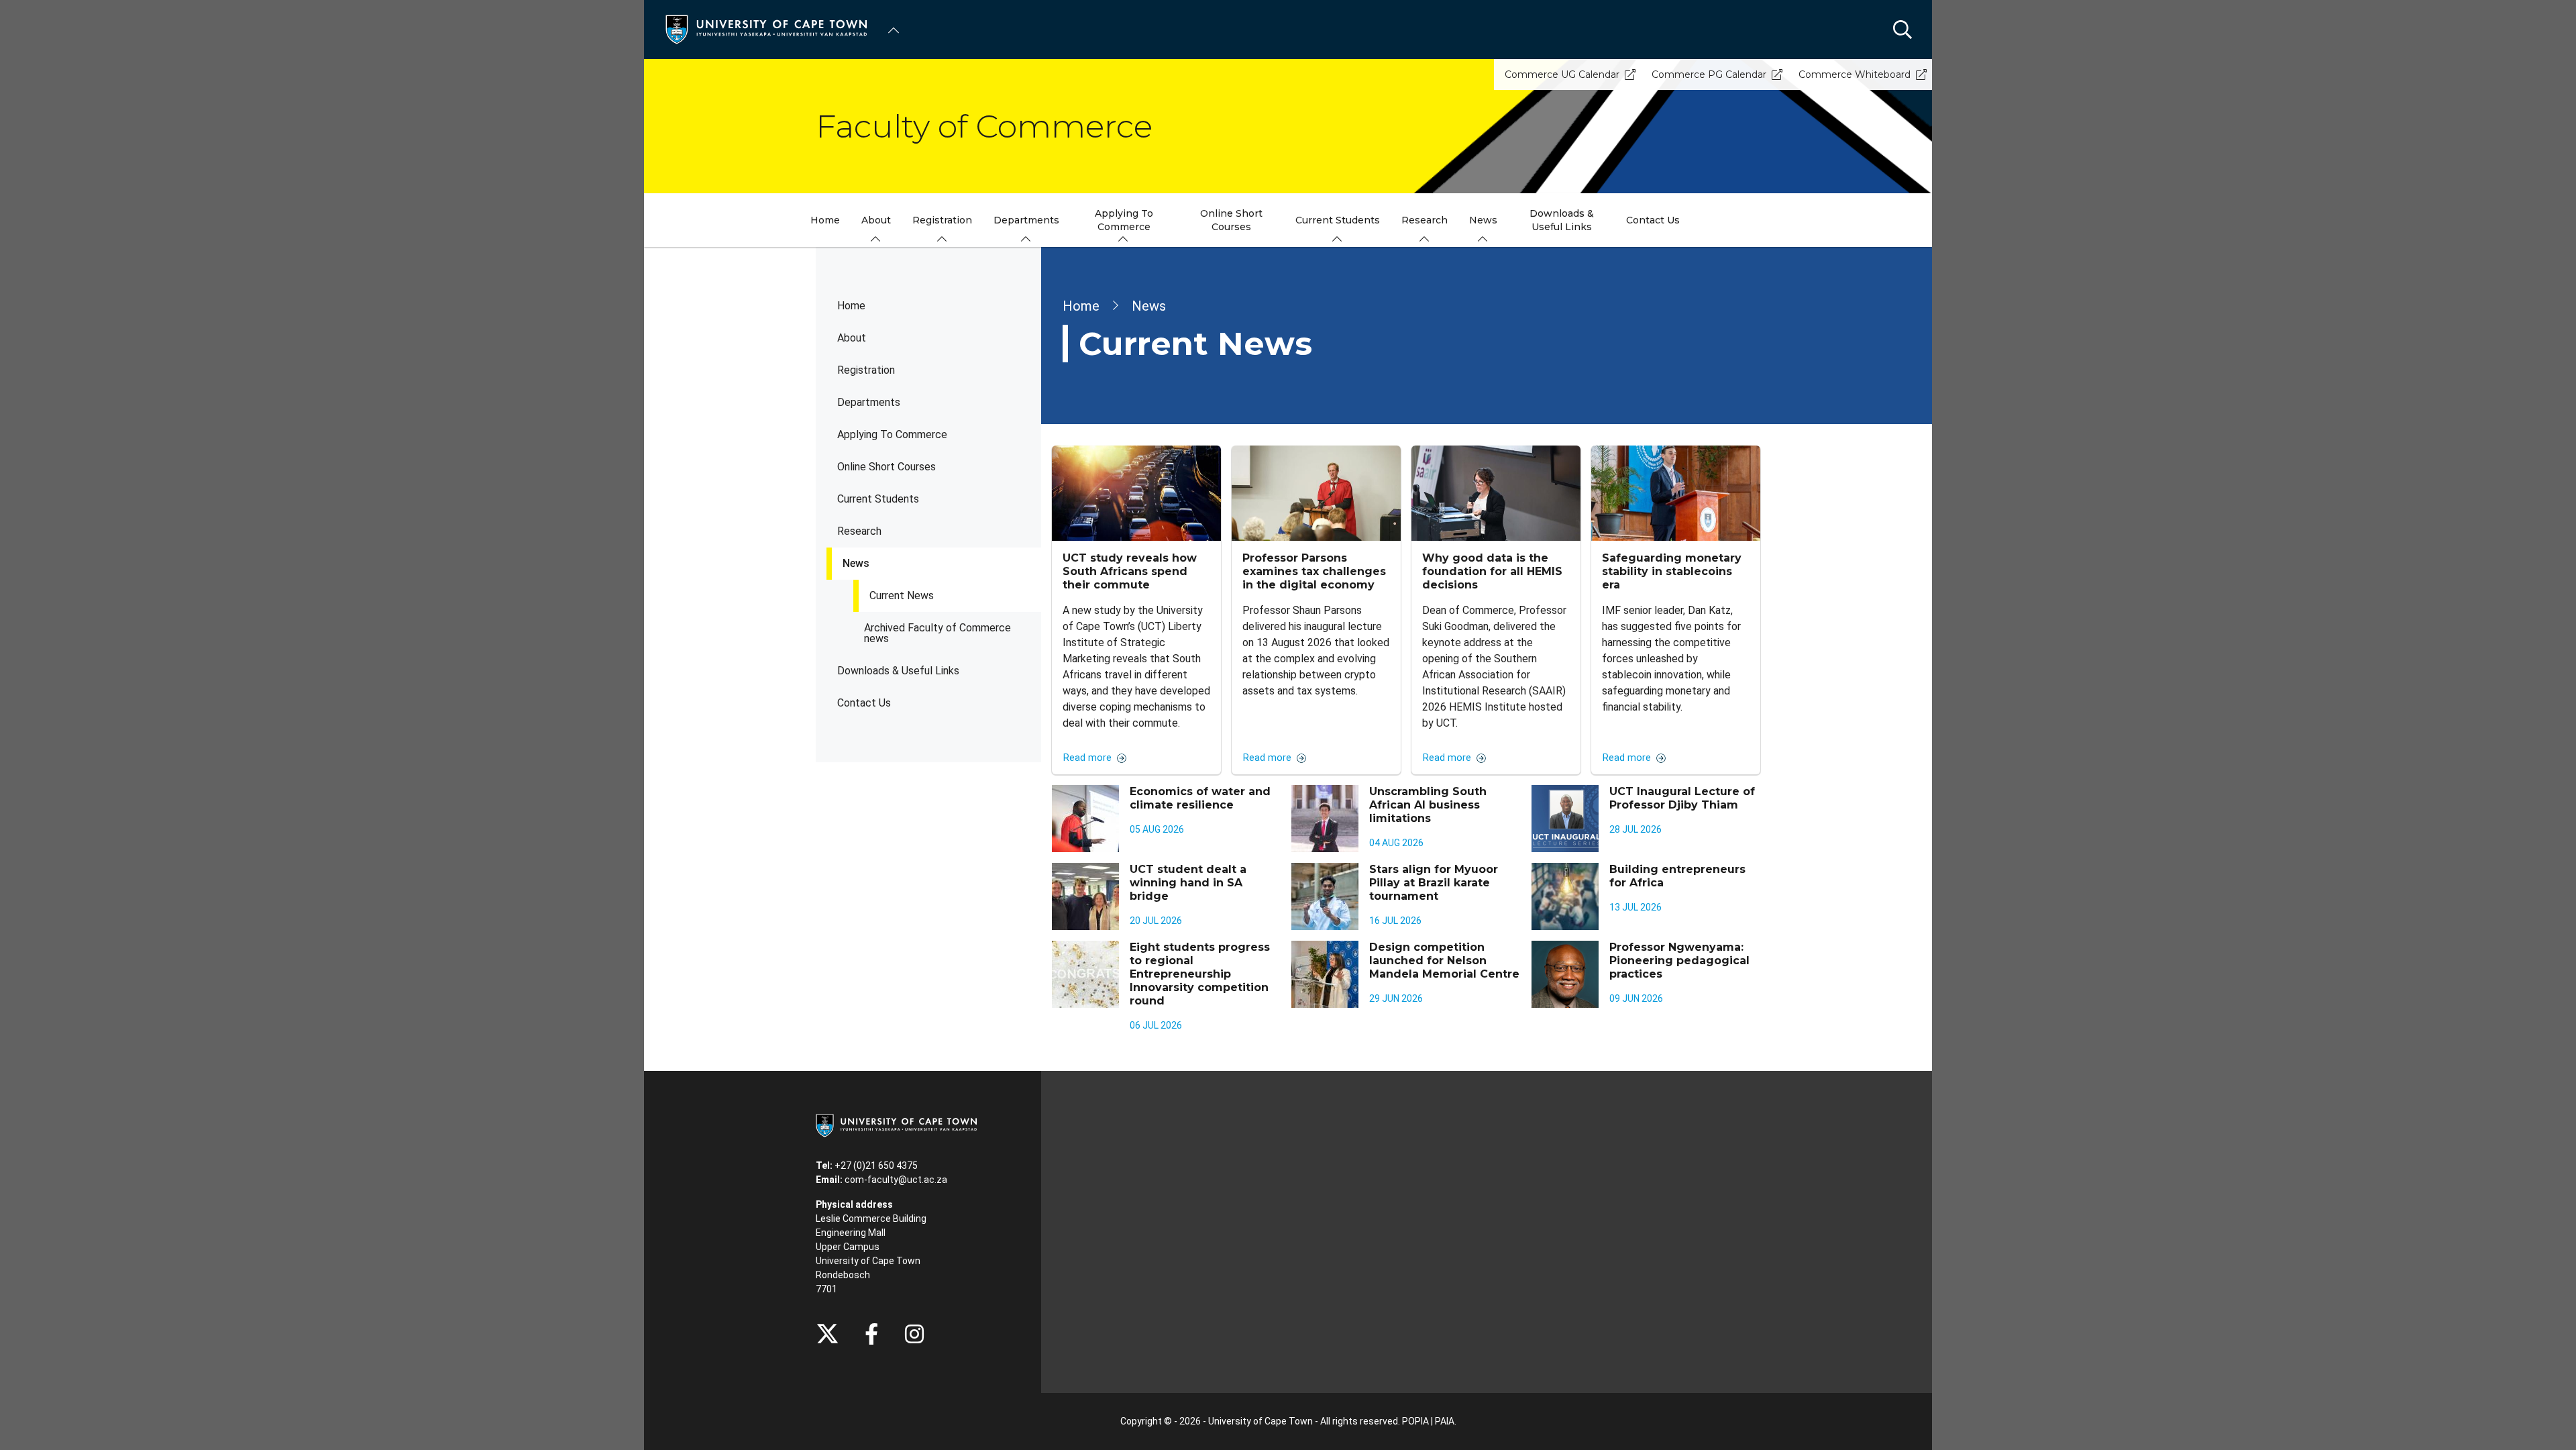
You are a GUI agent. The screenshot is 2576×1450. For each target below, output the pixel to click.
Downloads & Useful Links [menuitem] (1562, 220)
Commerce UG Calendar (1562, 74)
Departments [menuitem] (1026, 220)
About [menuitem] (876, 220)
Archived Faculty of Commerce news (937, 633)
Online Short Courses (887, 467)
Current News (902, 595)
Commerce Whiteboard (1855, 74)
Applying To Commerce (892, 434)
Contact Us (864, 703)
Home (851, 306)
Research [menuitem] (1425, 220)
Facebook (871, 1334)
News (856, 563)
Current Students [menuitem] (1338, 220)
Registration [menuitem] (942, 220)
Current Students (878, 499)
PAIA (1445, 1421)
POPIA (1415, 1421)
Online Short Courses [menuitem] (1231, 220)
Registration (866, 370)
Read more (1087, 758)
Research (859, 531)
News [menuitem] (1483, 220)
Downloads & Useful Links (898, 671)
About (852, 338)
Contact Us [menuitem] (1653, 220)
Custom (914, 1334)
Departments (869, 402)
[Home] (766, 29)
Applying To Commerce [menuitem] (1124, 220)
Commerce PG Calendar (1709, 74)
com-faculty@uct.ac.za (896, 1180)
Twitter (827, 1334)
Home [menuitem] (825, 220)
